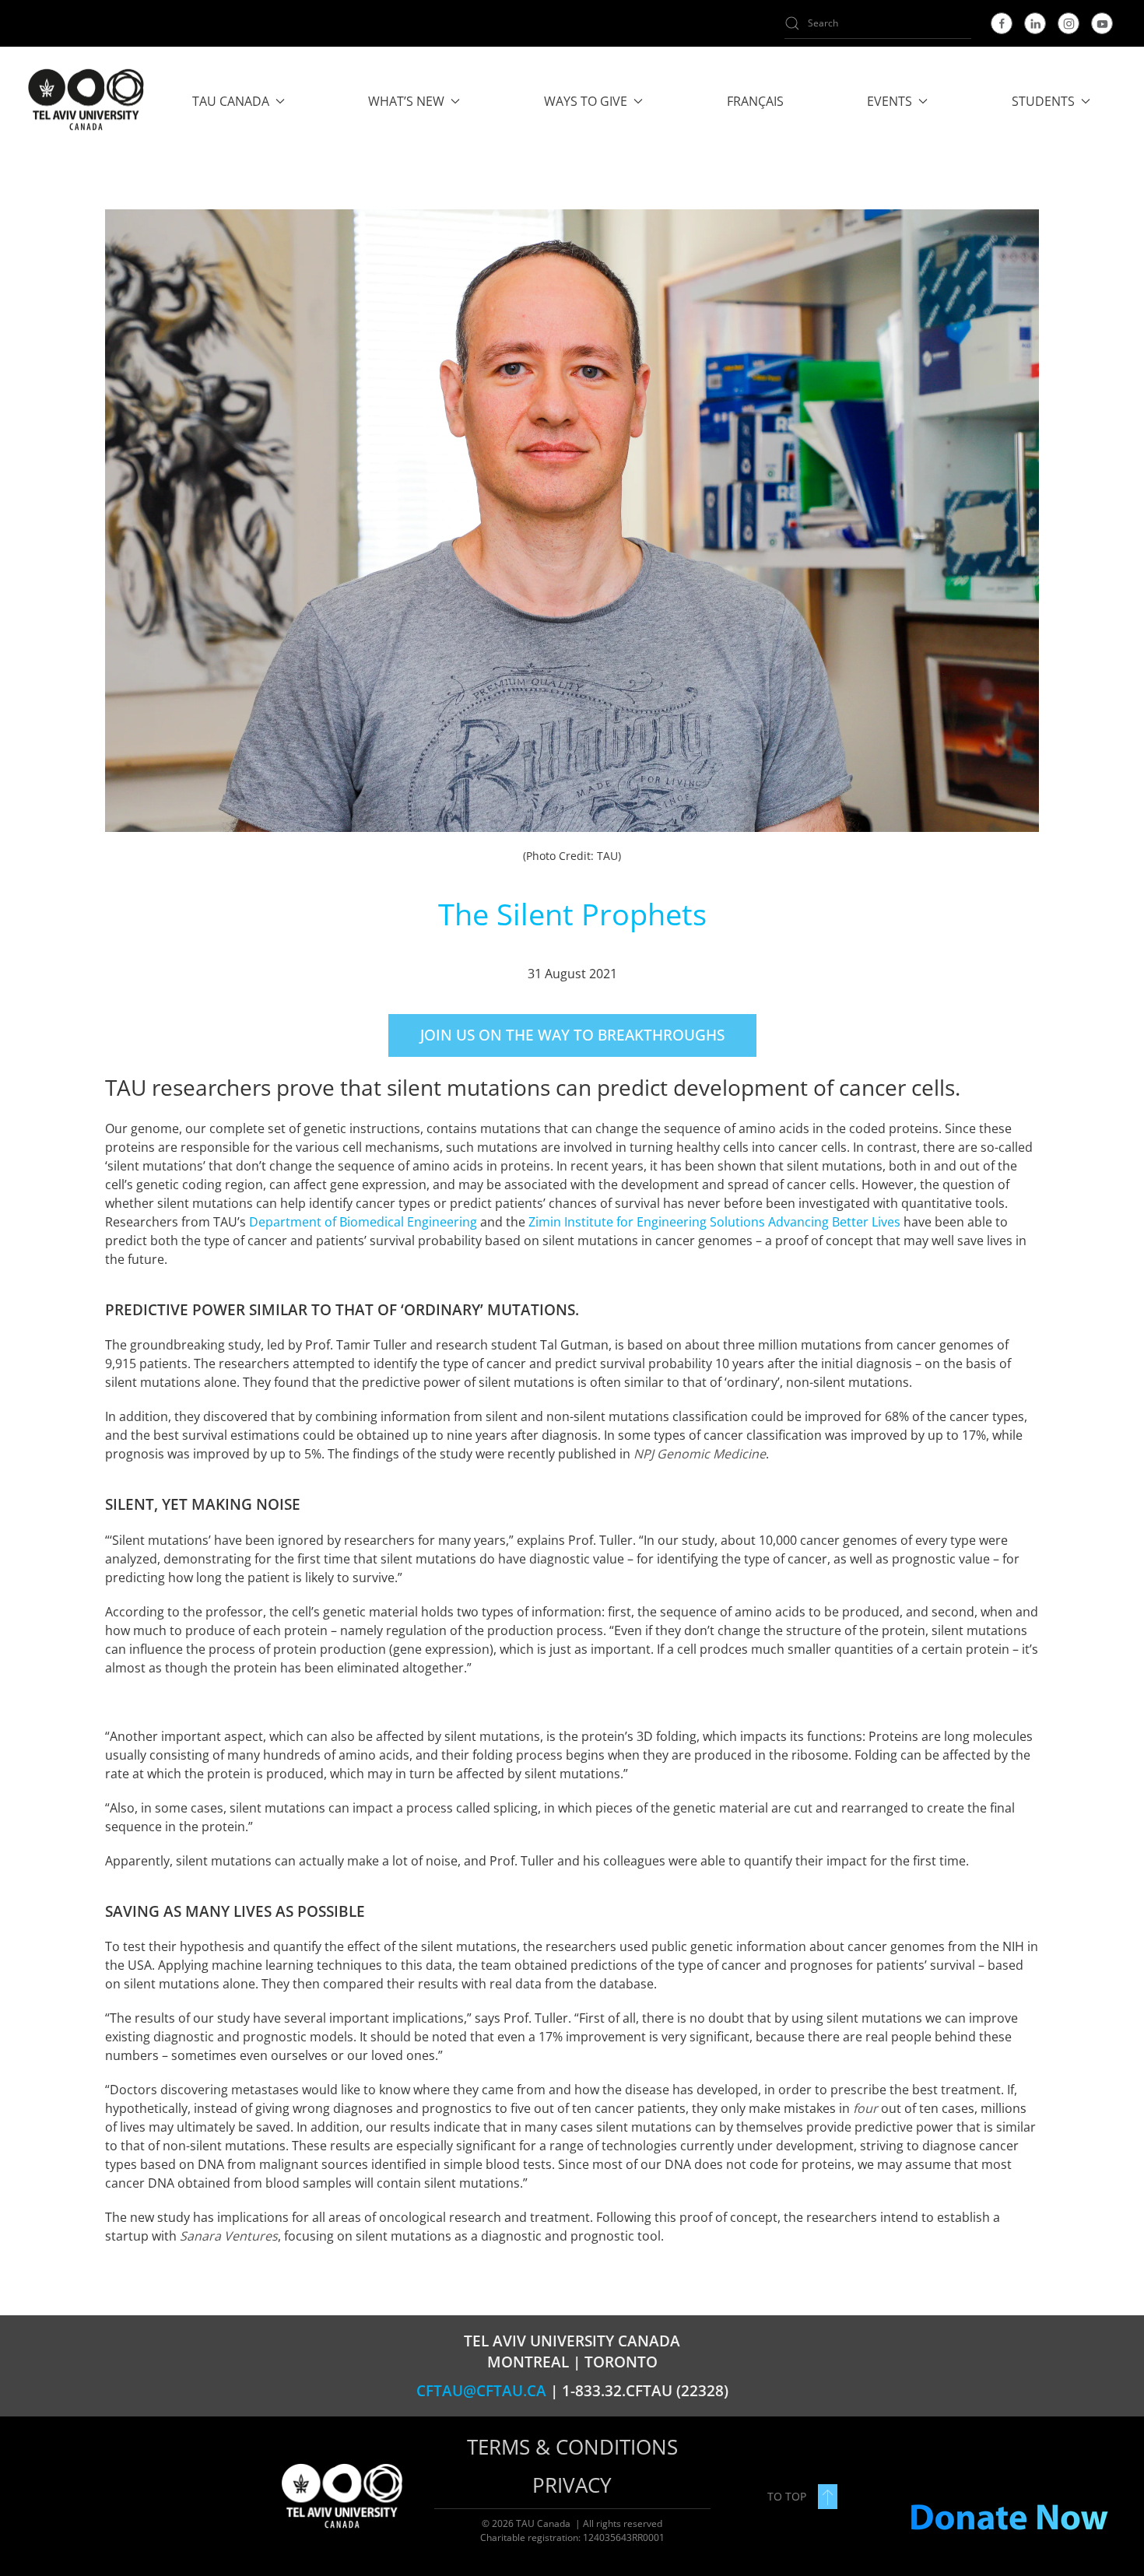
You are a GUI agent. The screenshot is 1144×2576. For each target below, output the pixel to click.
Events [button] (890, 101)
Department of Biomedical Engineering (363, 1222)
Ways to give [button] (586, 101)
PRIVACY (572, 2485)
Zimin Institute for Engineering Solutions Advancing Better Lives (714, 1222)
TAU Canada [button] (231, 101)
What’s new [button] (406, 101)
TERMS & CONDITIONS (572, 2447)
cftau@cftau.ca (481, 2391)
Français (755, 101)
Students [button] (1043, 101)
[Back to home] (85, 101)
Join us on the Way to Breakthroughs (572, 1035)
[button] (828, 2497)
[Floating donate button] (1009, 2518)
